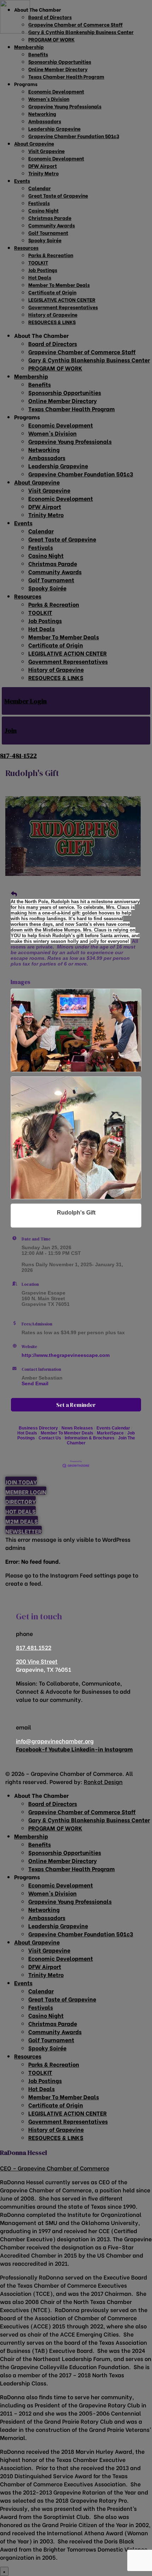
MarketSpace (110, 1433)
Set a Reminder (76, 1405)
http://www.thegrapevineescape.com (66, 1355)
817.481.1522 (34, 1647)
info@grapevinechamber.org (55, 1741)
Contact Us (50, 1438)
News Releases (77, 1428)
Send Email (35, 1383)
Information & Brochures (90, 1438)
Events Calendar (113, 1428)
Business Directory (38, 1428)
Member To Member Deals (67, 1433)
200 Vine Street (37, 1661)
